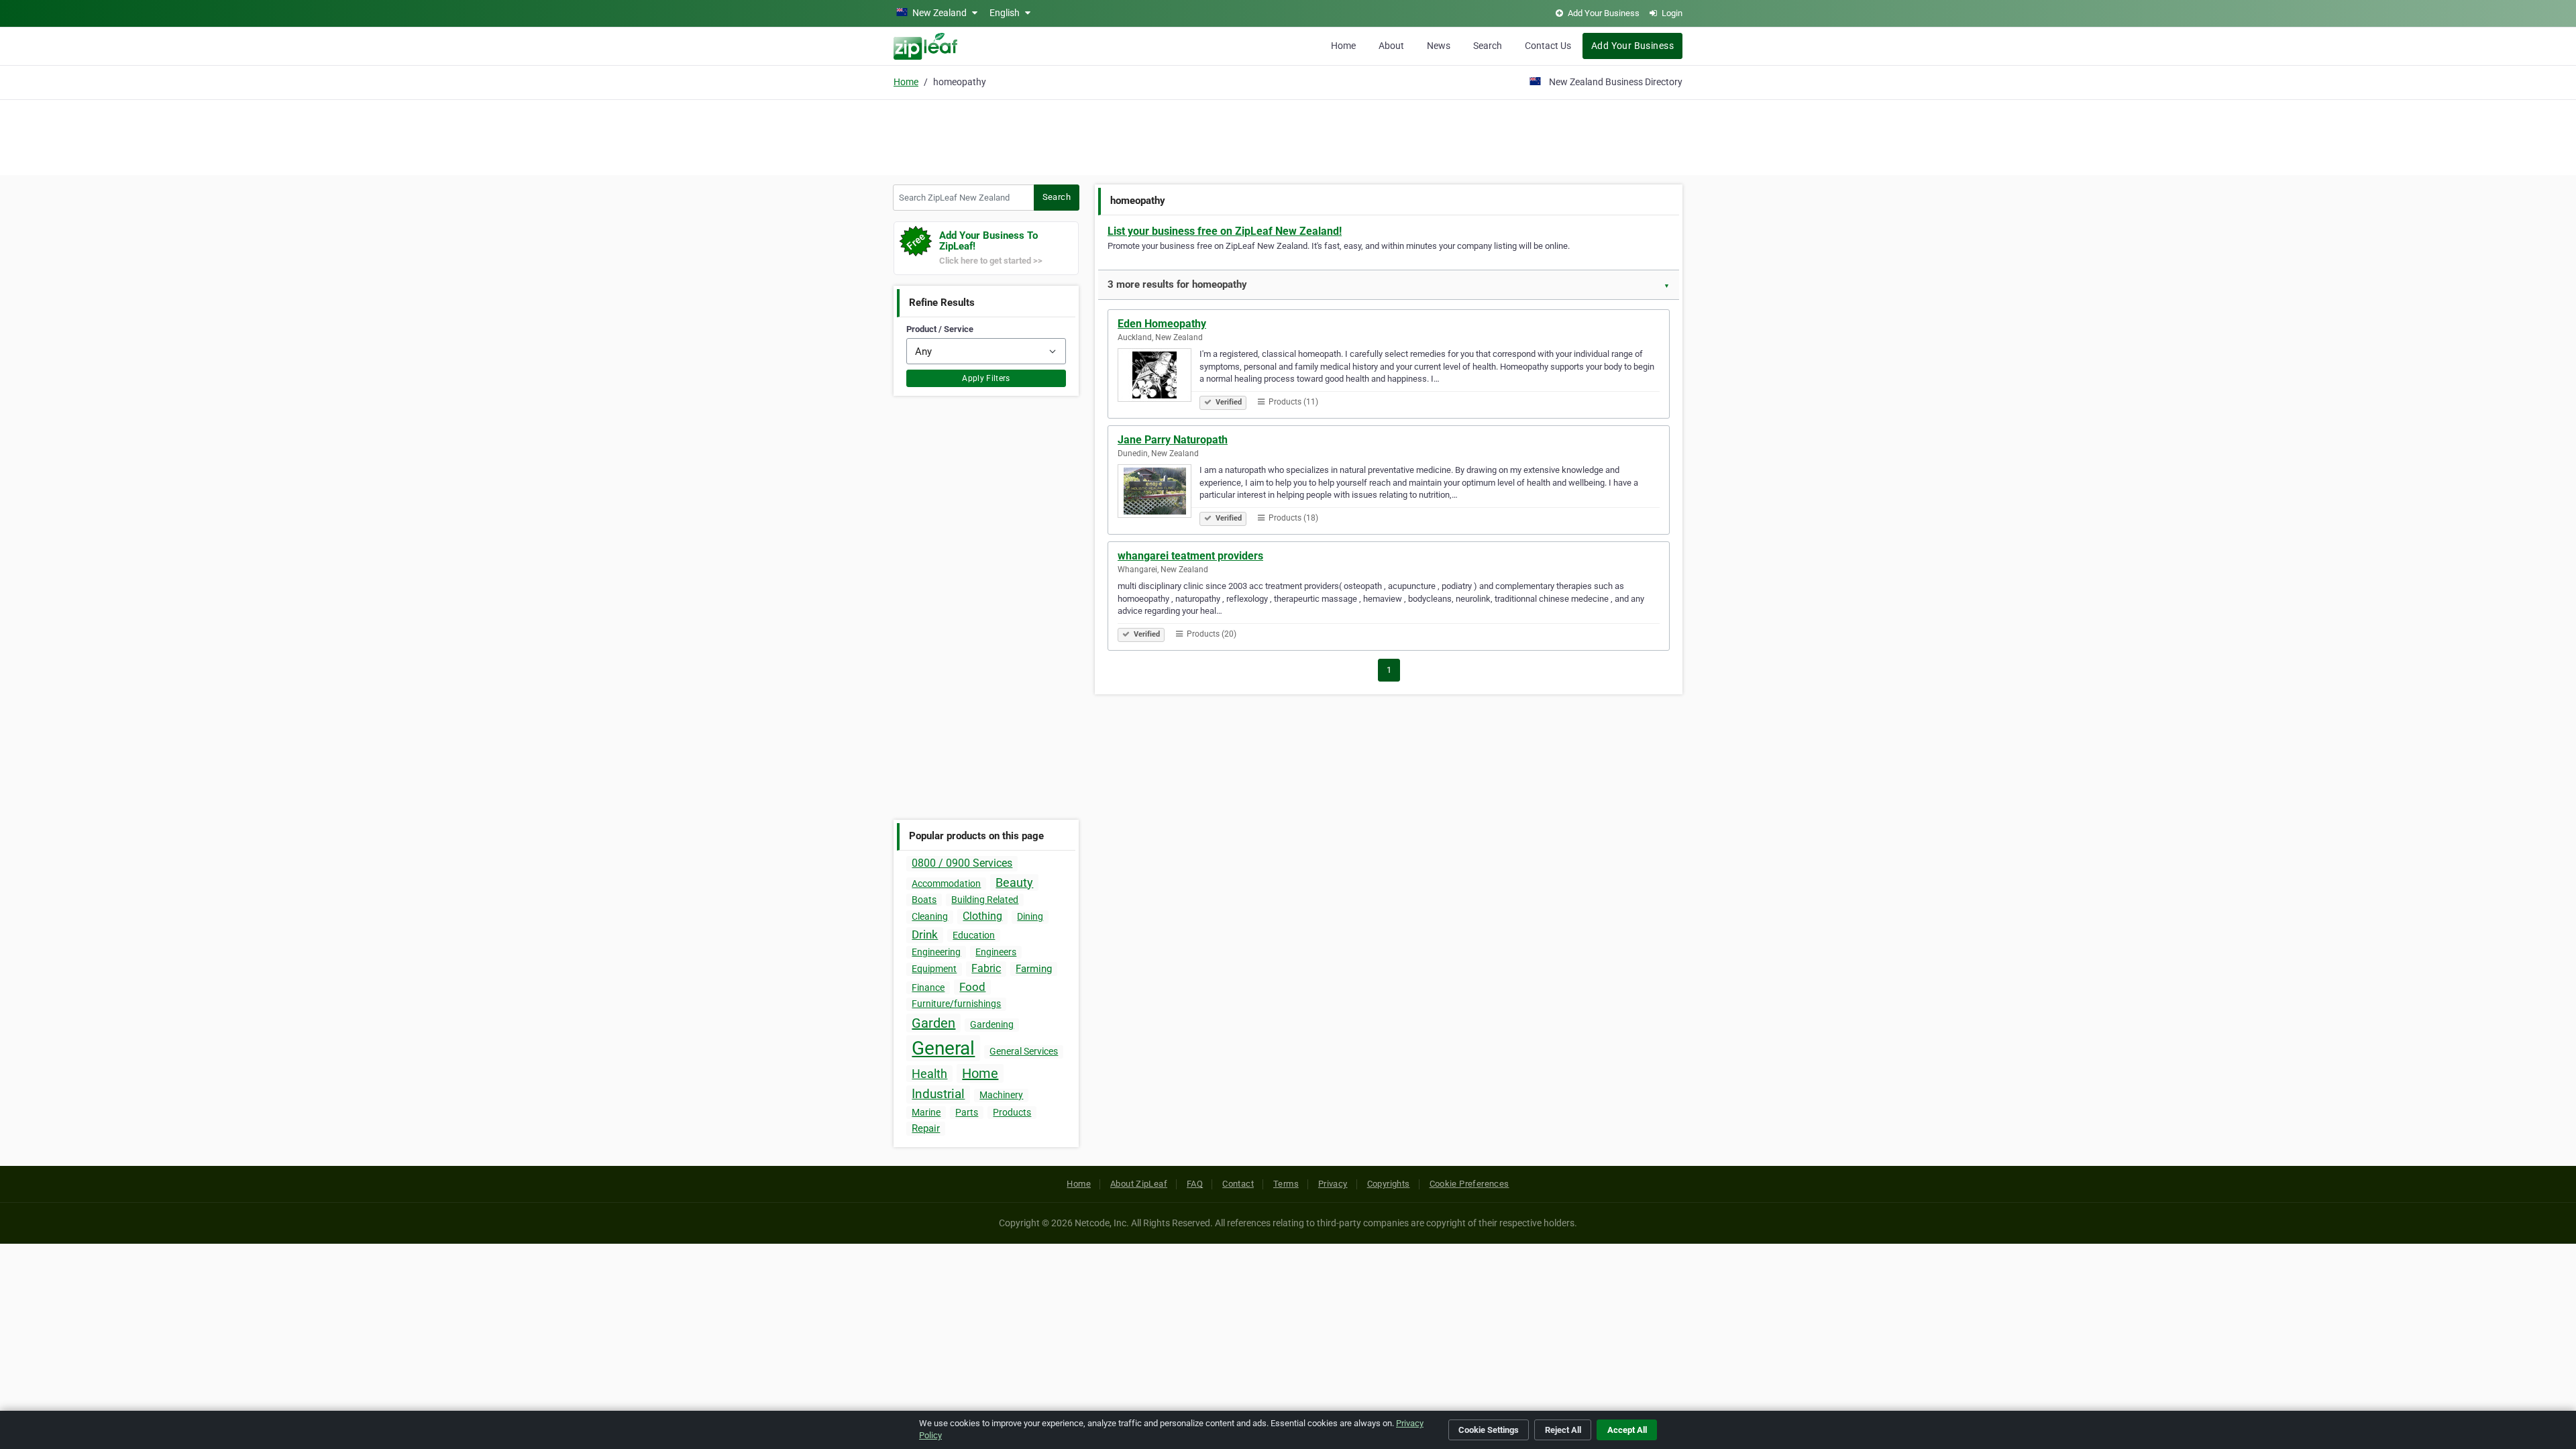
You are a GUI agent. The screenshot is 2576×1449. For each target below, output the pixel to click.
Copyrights (1389, 1184)
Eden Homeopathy (1162, 324)
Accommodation (946, 883)
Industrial (938, 1094)
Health (929, 1074)
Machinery (1001, 1095)
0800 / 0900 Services (962, 863)
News (1439, 46)
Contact (1238, 1184)
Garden (933, 1023)
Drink (925, 934)
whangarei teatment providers (1190, 556)
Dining (1030, 916)
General (943, 1048)
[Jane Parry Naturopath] (1159, 493)
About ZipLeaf (1139, 1184)
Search (1488, 46)
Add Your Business (1632, 46)
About (1391, 46)
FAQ (1195, 1184)
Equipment (934, 969)
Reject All (1563, 1430)
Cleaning (930, 916)
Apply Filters (986, 378)
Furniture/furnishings (956, 1004)
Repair (926, 1128)
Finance (928, 987)
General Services (1024, 1051)
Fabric (986, 968)
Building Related (985, 900)
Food (972, 987)
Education (974, 935)
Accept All (1627, 1430)
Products (1012, 1112)
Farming (1034, 969)
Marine (926, 1112)
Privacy (1333, 1184)
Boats (924, 900)
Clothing (982, 916)
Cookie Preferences (1469, 1184)
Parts (967, 1112)
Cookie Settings (1489, 1430)
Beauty (1014, 882)
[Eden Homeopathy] (1159, 377)
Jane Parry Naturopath (1173, 440)
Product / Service (940, 329)
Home (1343, 46)
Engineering (936, 952)
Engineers (996, 952)
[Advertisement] (1288, 136)
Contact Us (1548, 46)
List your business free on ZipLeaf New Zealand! (1225, 231)
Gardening (992, 1024)
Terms (1286, 1184)
